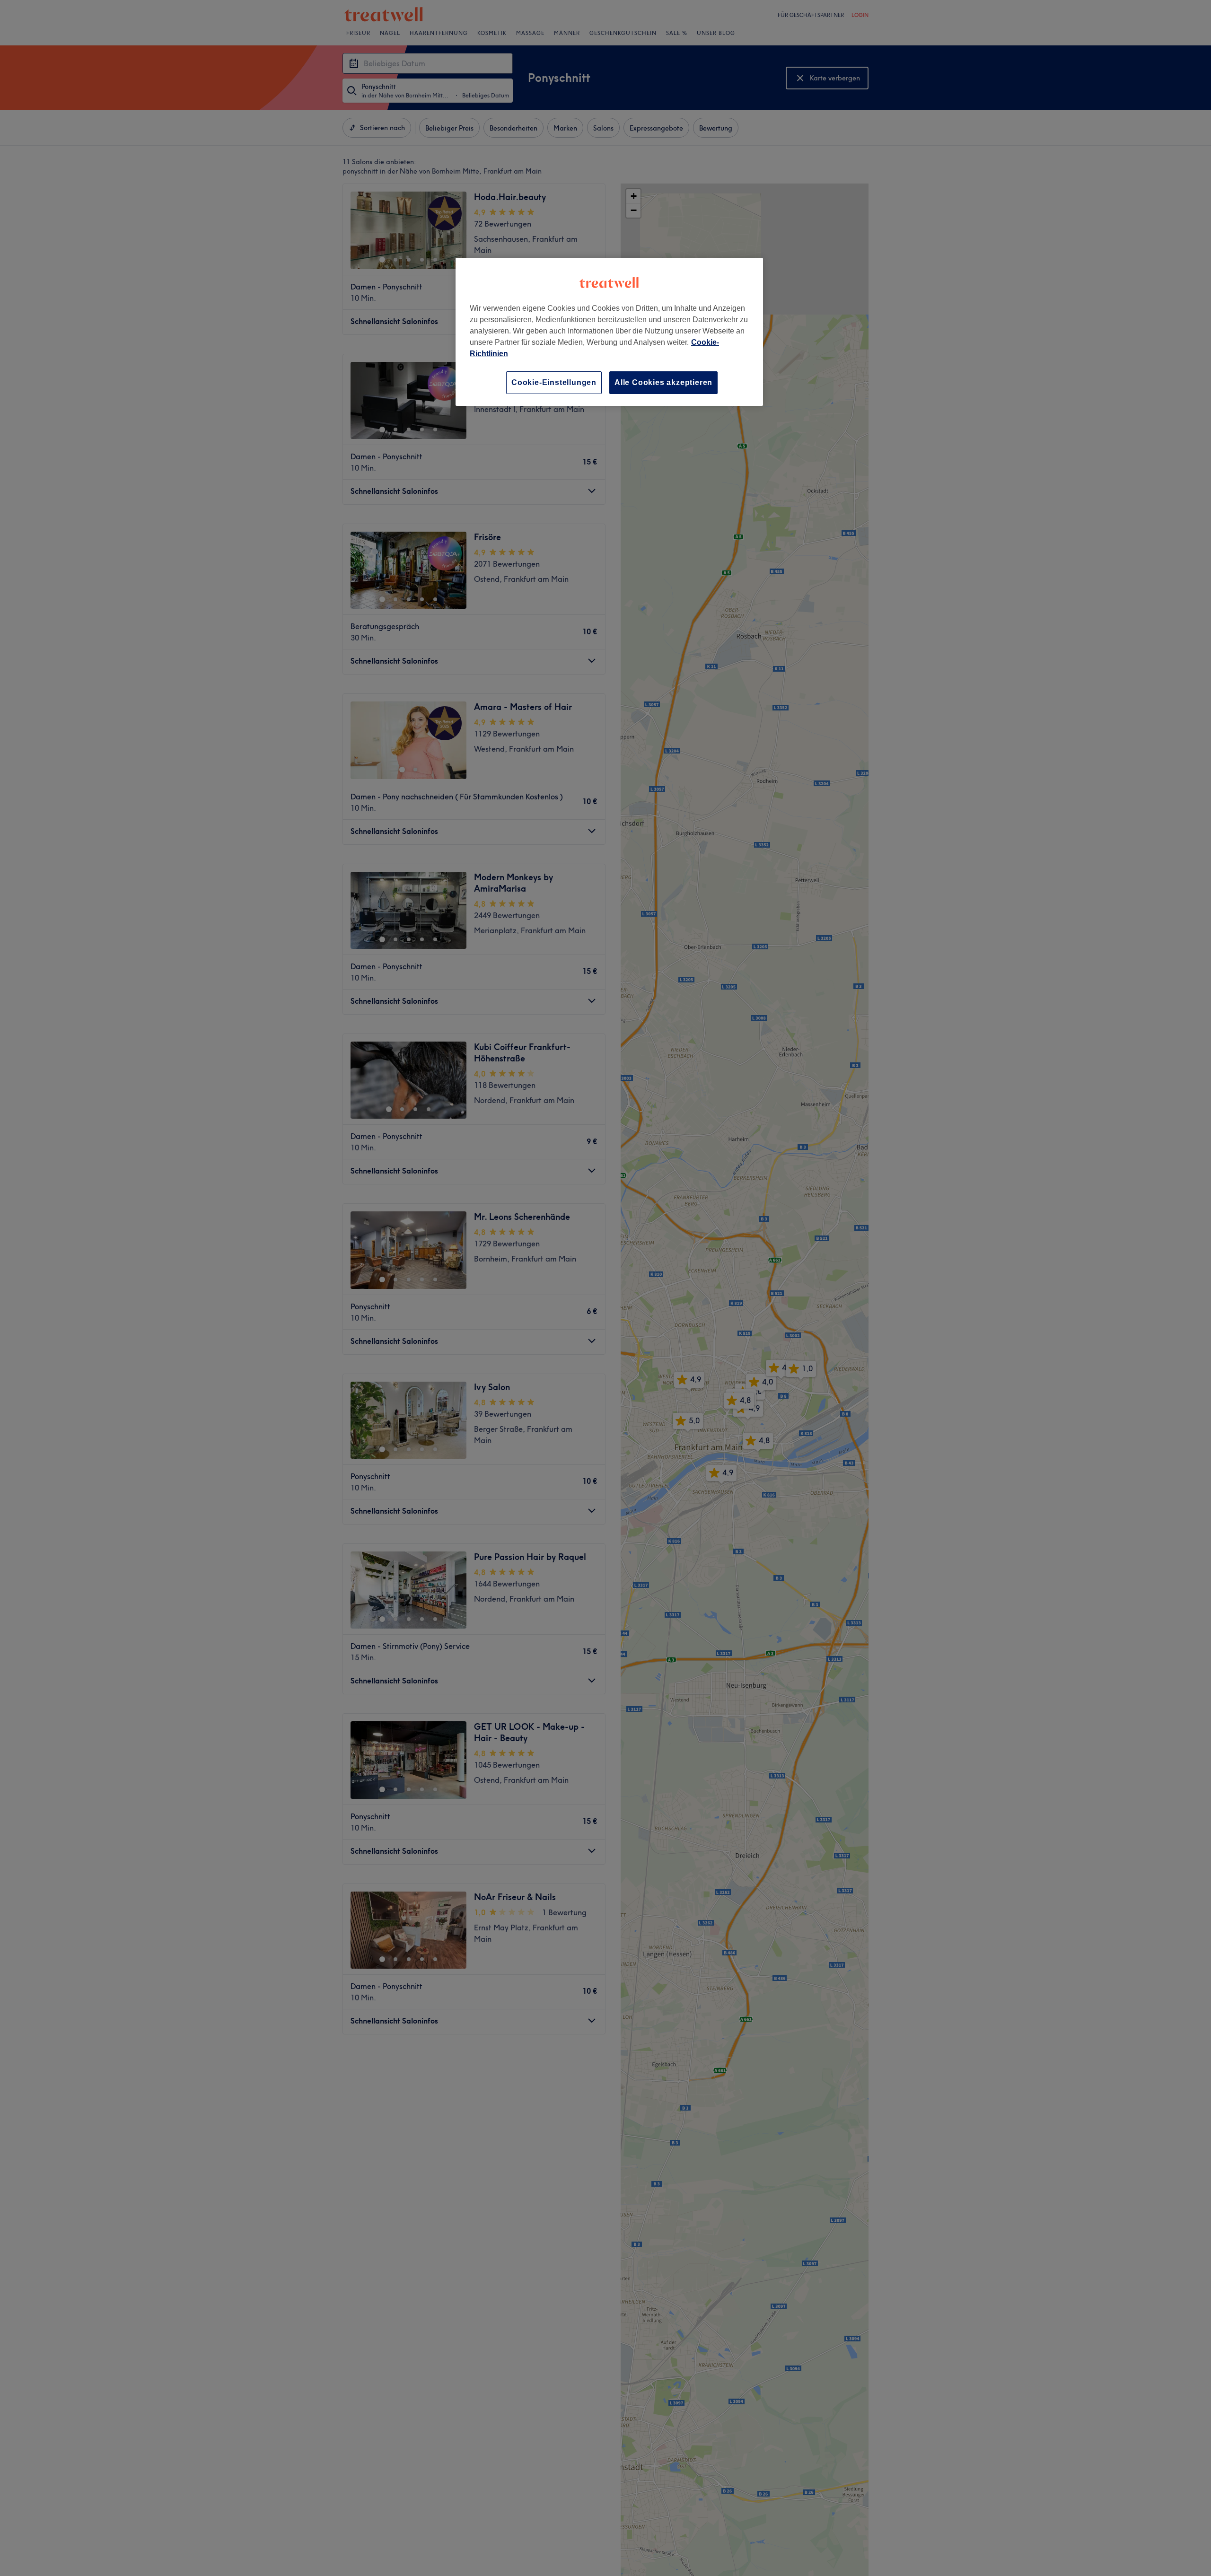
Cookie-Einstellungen (554, 382)
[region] (609, 332)
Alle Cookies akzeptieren (663, 382)
